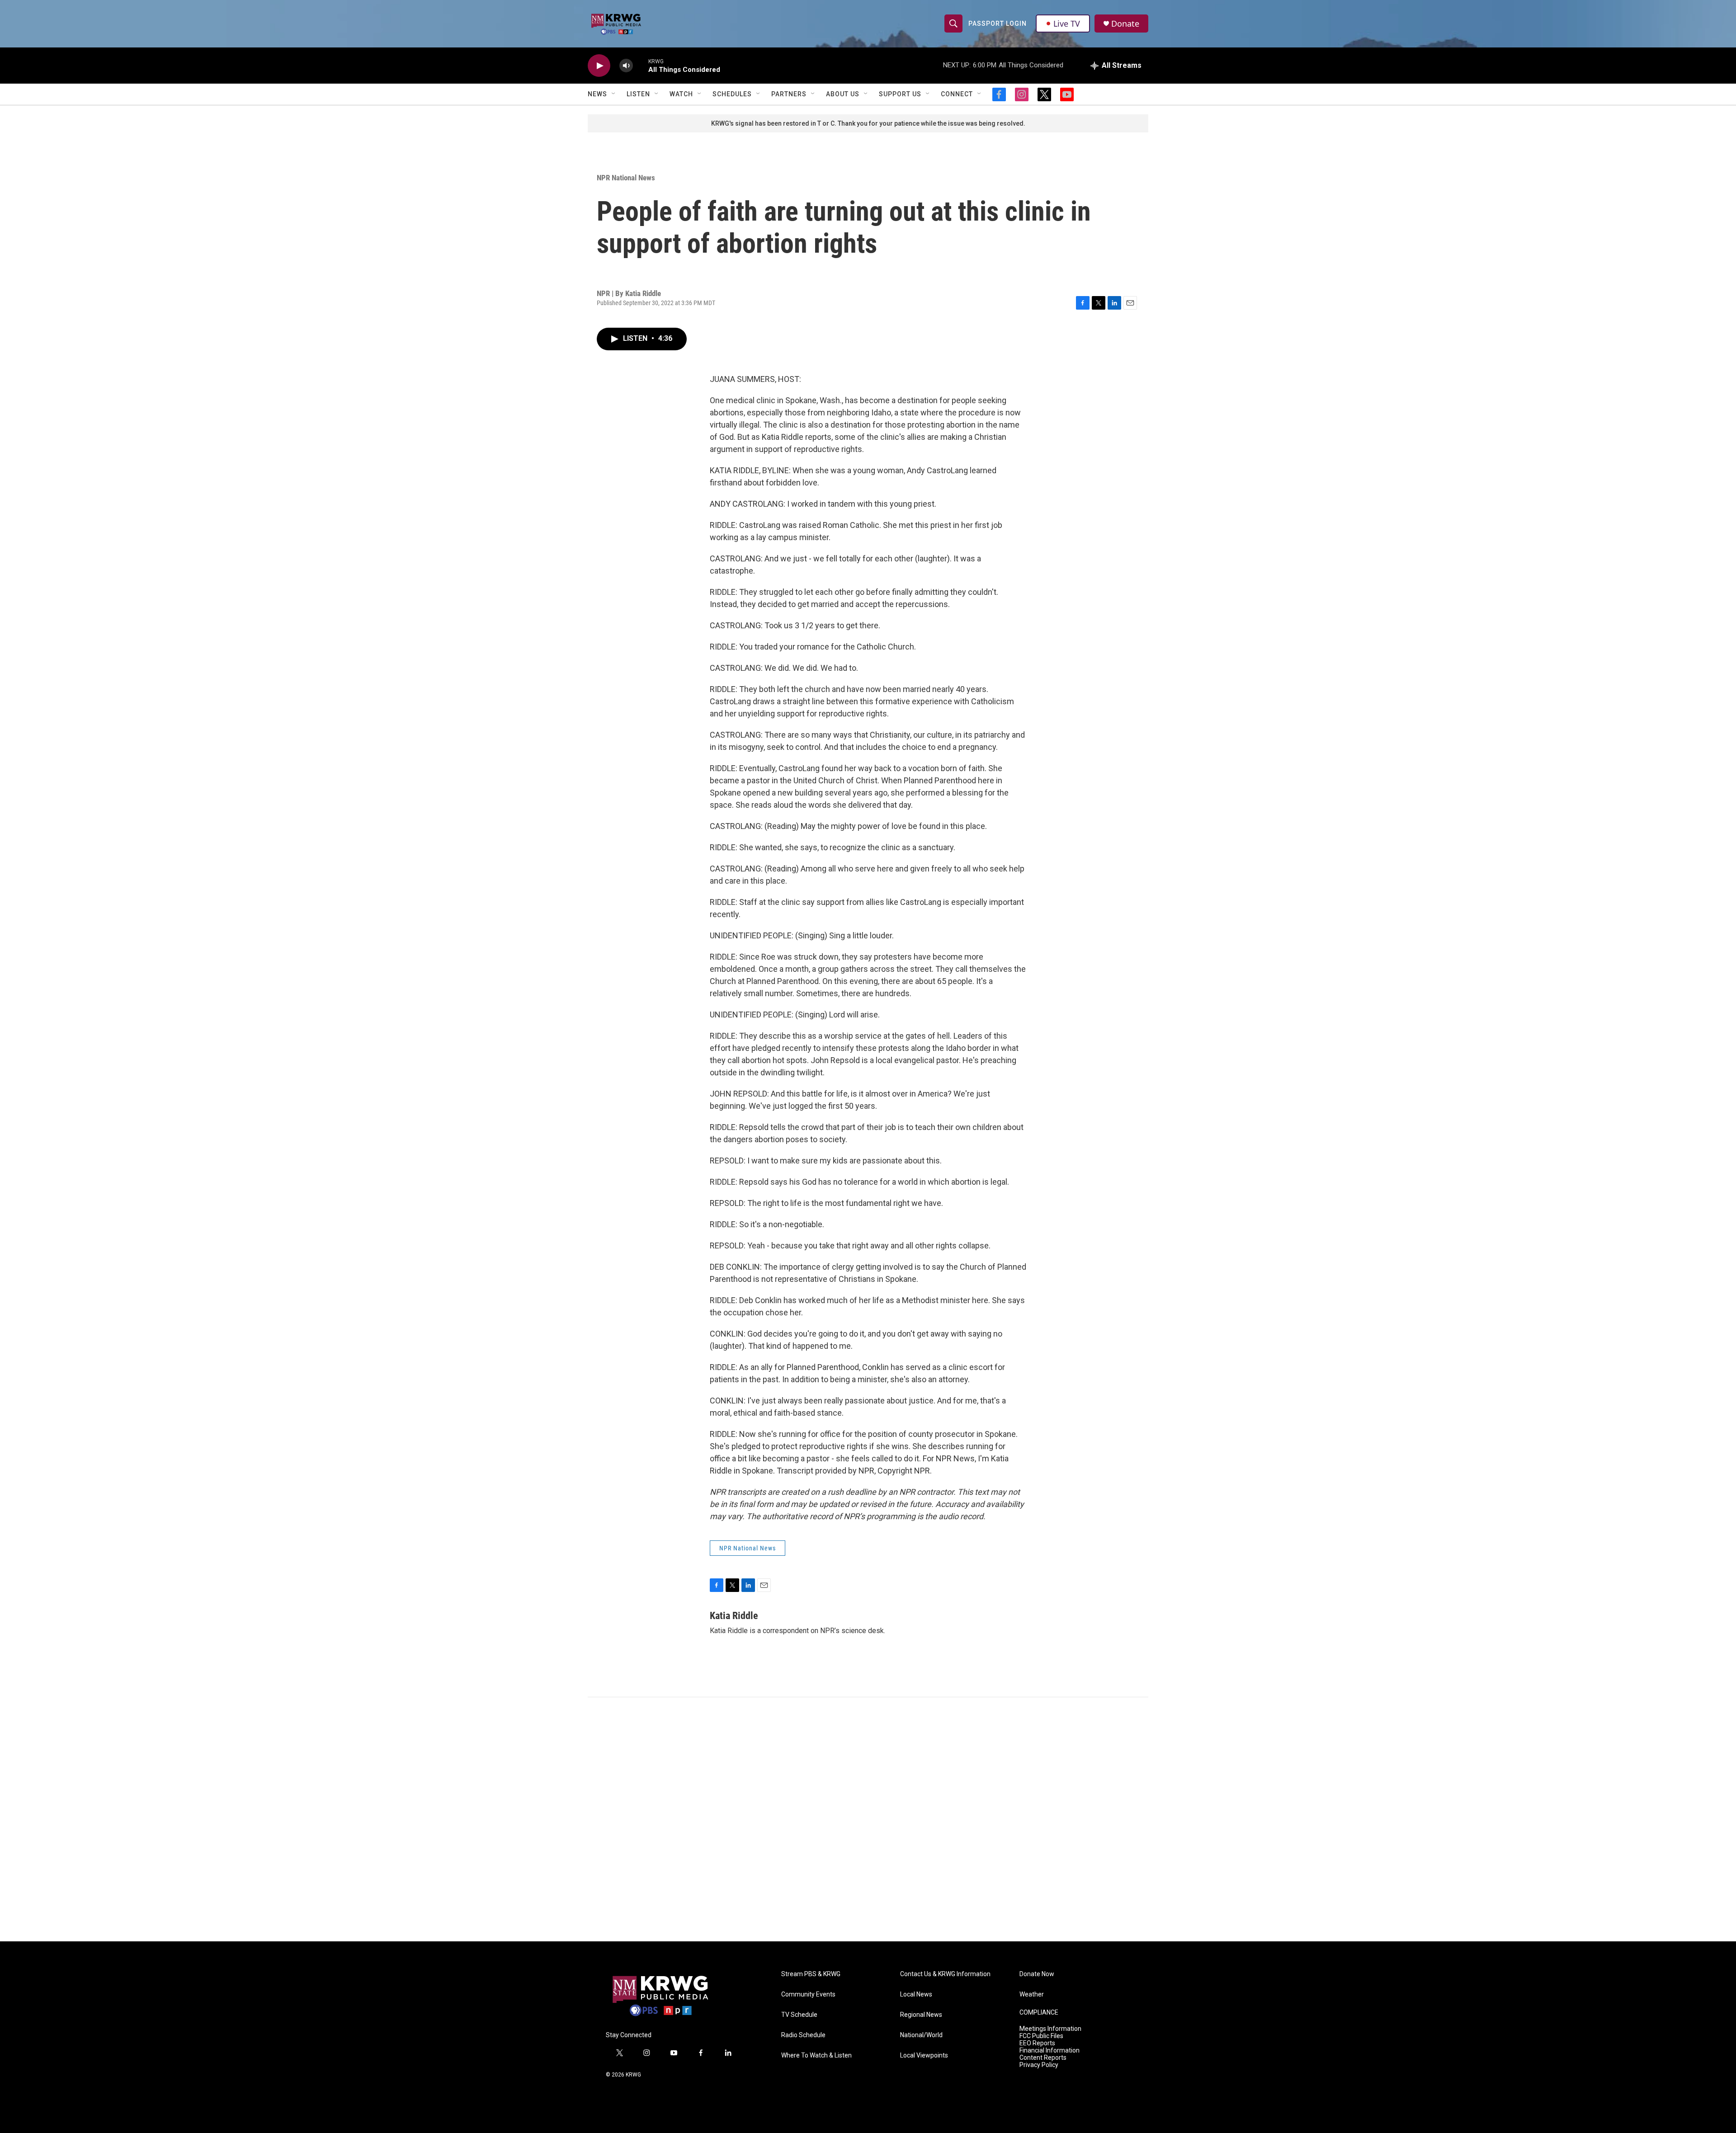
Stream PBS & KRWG (811, 1974)
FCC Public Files (1041, 2036)
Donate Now (1037, 1974)
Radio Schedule (803, 2035)
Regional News (921, 2015)
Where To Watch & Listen (816, 2055)
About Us (843, 94)
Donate (1125, 24)
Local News (916, 1994)
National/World (921, 2035)
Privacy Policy (1039, 2065)
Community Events (808, 1994)
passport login (998, 24)
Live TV (1067, 24)
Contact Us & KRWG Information (945, 1974)
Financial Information (1050, 2051)
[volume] (626, 66)
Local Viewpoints (924, 2055)
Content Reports (1043, 2058)
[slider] (641, 65)
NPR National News (626, 178)
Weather (1032, 1994)
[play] (599, 66)
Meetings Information (1050, 2029)
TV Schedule (799, 2015)
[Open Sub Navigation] (614, 94)
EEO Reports (1037, 2043)
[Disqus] (868, 1819)
